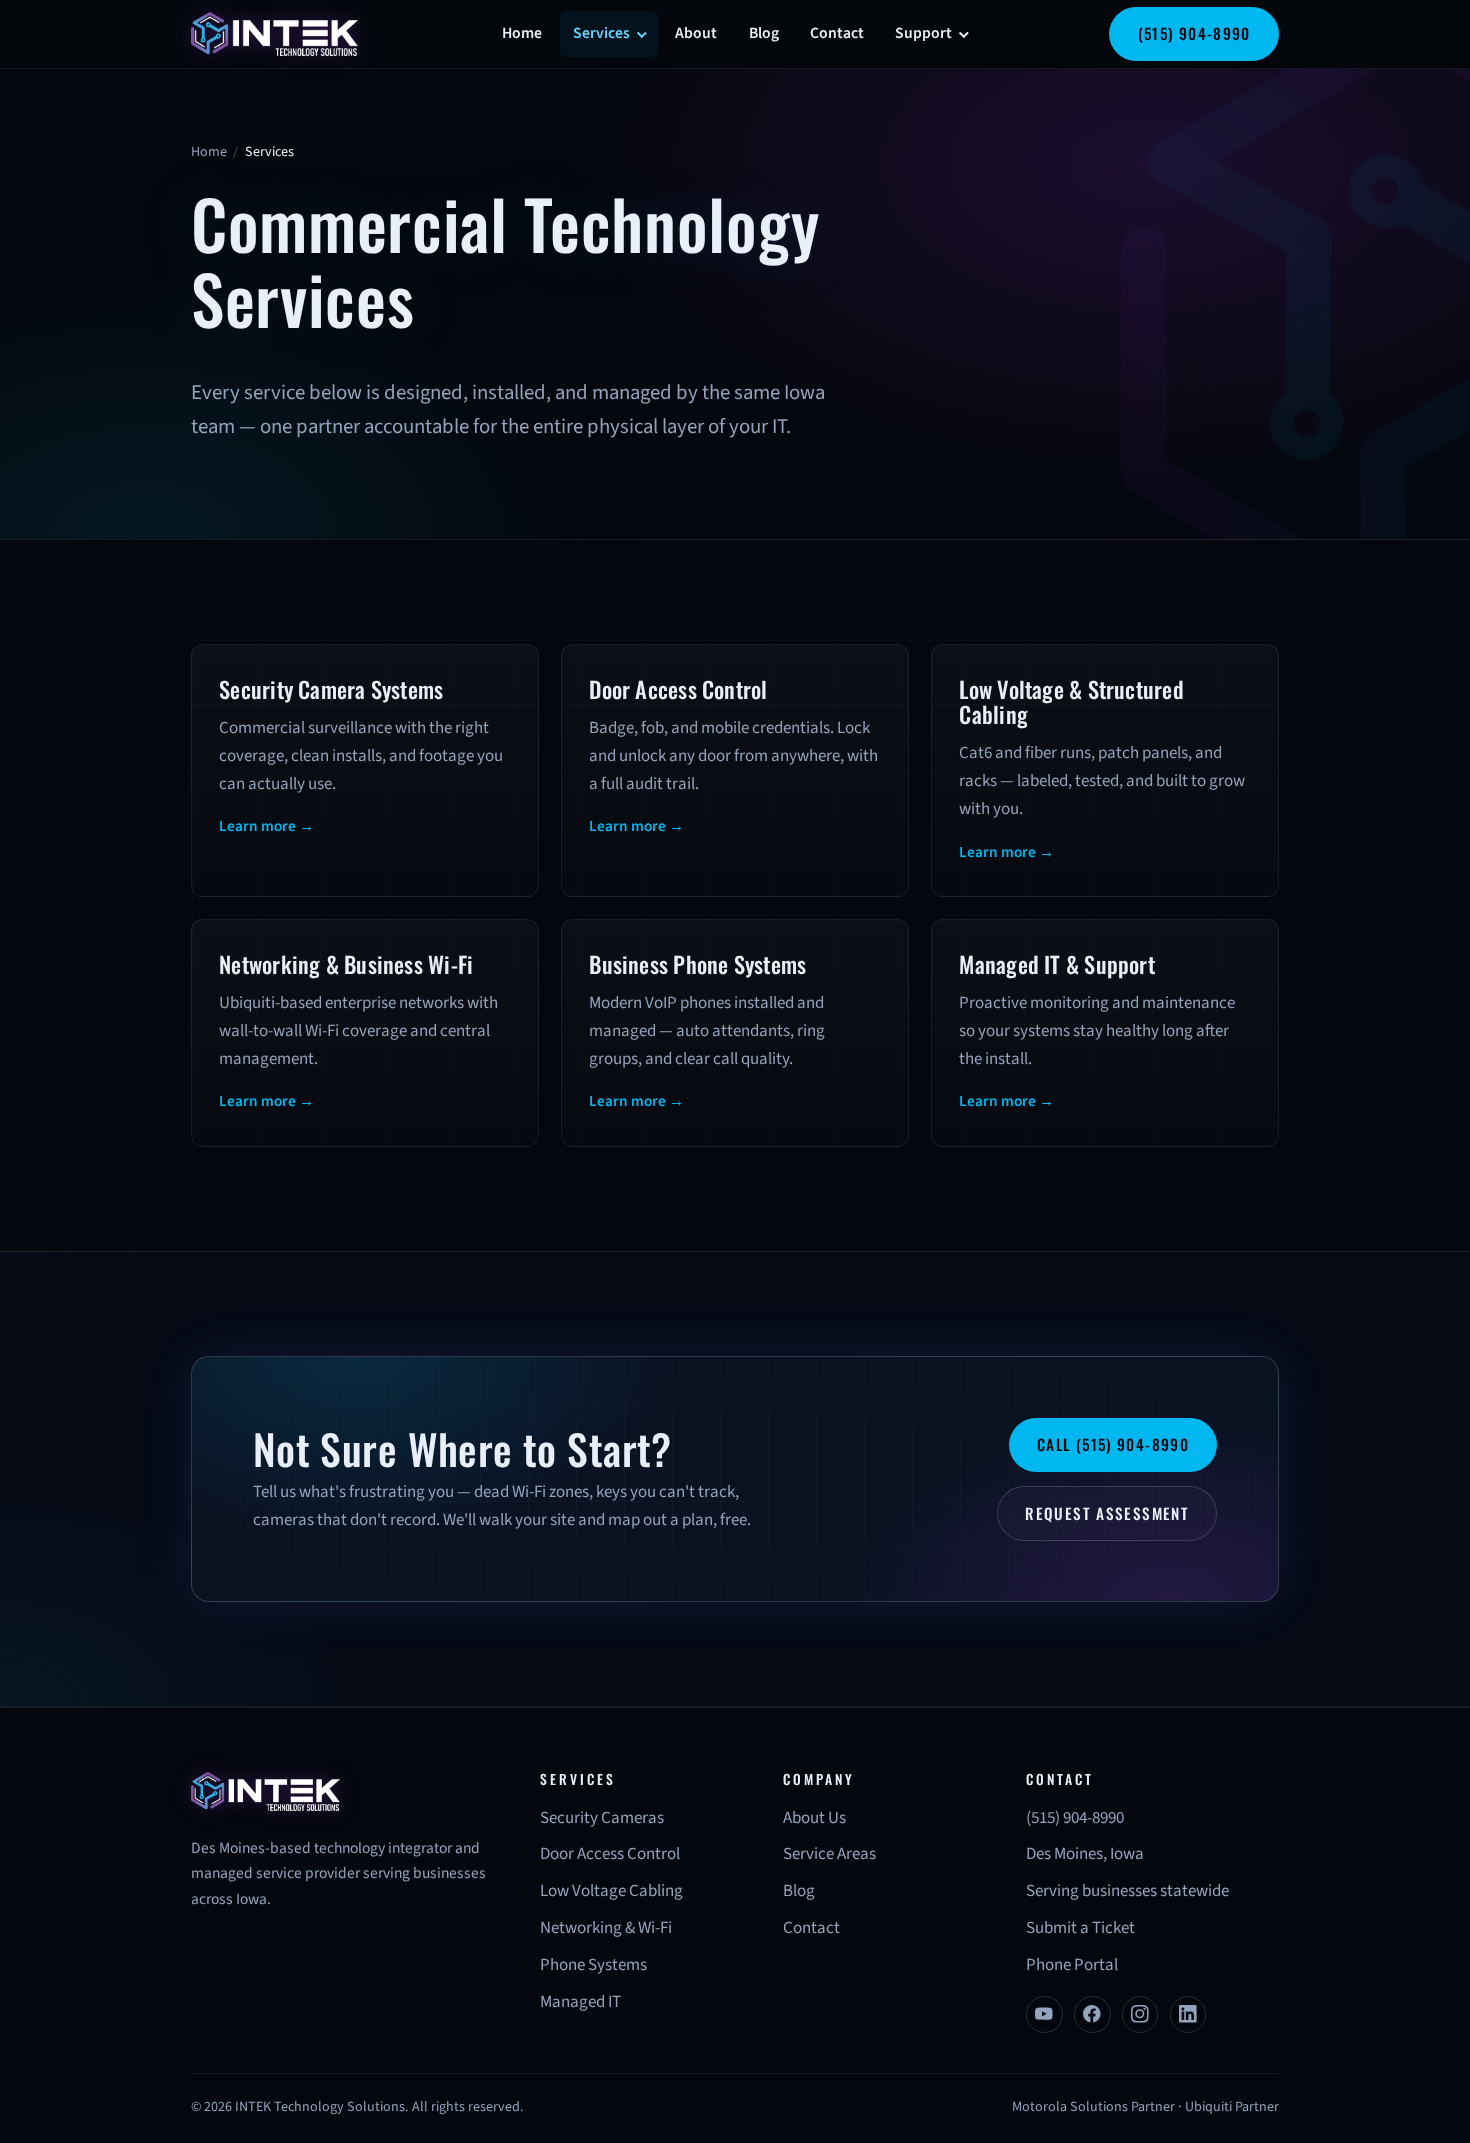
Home (522, 33)
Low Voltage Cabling (611, 1891)
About (696, 33)
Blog (764, 33)
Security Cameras (602, 1818)
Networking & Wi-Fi (606, 1928)
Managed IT (580, 2002)
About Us (814, 1818)
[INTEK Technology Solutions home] (274, 33)
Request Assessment (1107, 1513)
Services (601, 33)
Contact (837, 33)
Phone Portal (1072, 1965)
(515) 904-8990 (1194, 33)
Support (923, 33)
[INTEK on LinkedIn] (1188, 2014)
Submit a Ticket (1080, 1928)
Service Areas (829, 1854)
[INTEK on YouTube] (1044, 2014)
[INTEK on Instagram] (1140, 2014)
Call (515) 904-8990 (1113, 1444)
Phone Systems (593, 1965)
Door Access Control (610, 1854)
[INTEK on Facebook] (1092, 2014)
